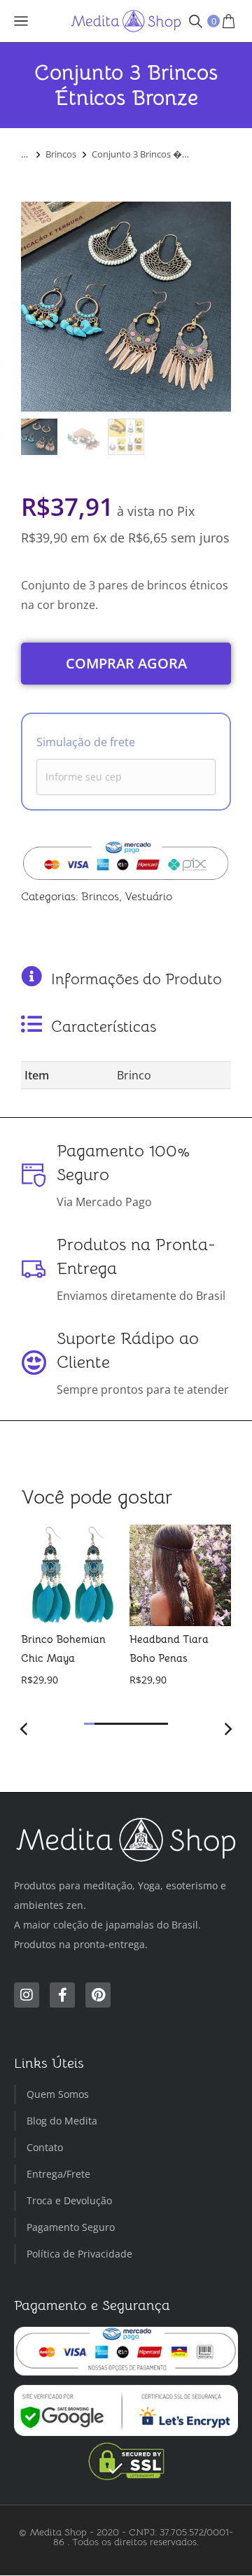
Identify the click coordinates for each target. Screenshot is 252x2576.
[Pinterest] (98, 1995)
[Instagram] (27, 1995)
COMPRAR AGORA (126, 663)
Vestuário (148, 897)
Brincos (100, 897)
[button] (89, 1724)
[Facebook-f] (62, 1995)
